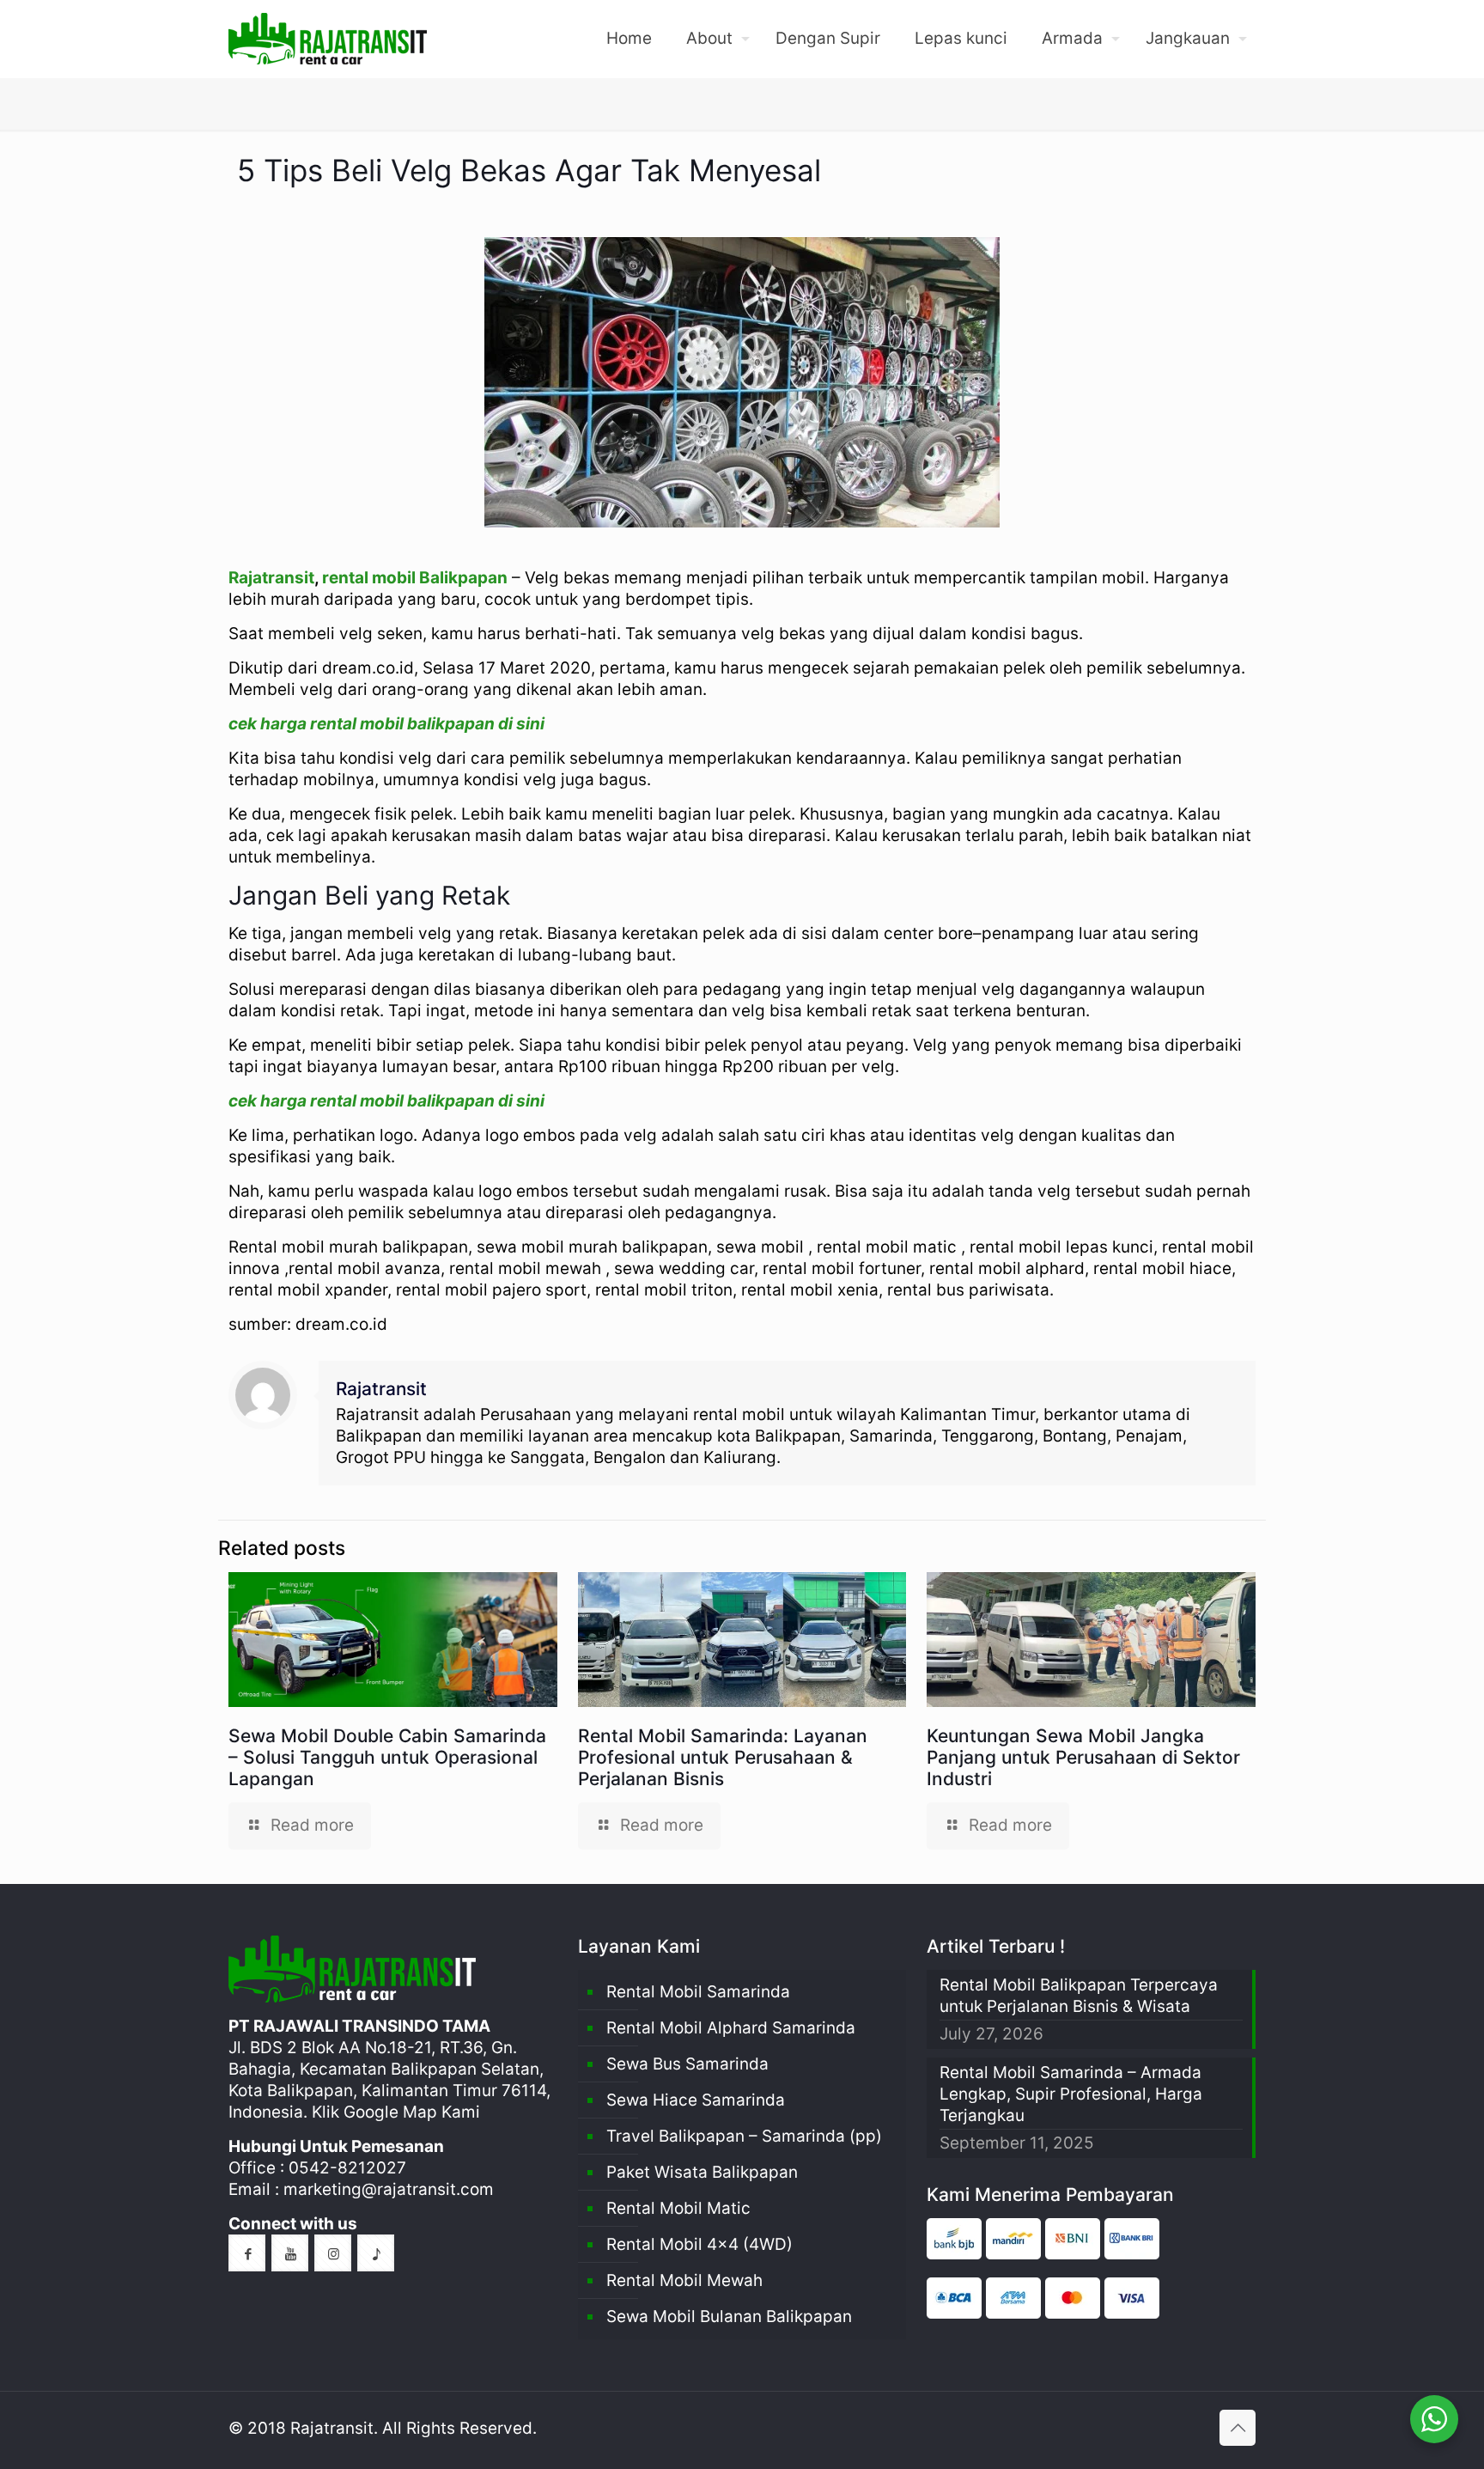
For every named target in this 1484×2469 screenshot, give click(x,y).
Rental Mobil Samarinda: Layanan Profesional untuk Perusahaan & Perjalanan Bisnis (723, 1757)
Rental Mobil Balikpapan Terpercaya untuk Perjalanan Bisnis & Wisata (1079, 1996)
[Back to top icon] (1238, 2428)
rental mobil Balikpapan (415, 578)
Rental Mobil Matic (678, 2208)
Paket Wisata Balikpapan (702, 2172)
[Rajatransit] (328, 39)
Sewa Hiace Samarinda (696, 2100)
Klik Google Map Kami (396, 2112)
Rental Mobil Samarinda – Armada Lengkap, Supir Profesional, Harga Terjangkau (1071, 2094)
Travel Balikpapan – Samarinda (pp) (744, 2136)
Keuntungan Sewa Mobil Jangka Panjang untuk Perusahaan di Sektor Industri (1083, 1757)
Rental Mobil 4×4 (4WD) (699, 2244)
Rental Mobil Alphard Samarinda (731, 2028)
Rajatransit (271, 578)
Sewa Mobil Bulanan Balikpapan (729, 2317)
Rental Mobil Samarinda (698, 1992)
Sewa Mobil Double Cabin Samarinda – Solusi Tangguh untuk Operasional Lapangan (387, 1757)
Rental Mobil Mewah (684, 2280)
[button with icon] (247, 2253)
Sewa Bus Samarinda (687, 2064)
